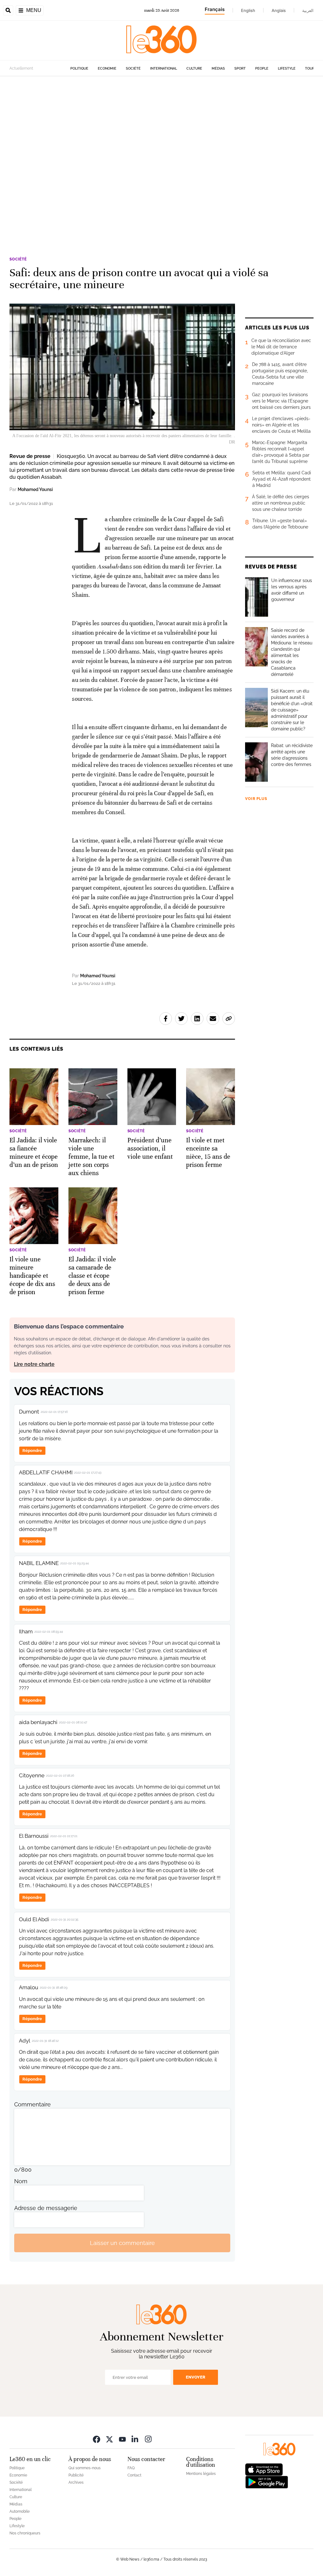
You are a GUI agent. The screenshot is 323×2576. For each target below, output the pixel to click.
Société (133, 69)
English (248, 10)
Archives (76, 2482)
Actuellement (21, 68)
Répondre (32, 1451)
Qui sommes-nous (85, 2468)
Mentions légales (201, 2474)
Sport (240, 69)
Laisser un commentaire (122, 2243)
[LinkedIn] (135, 2439)
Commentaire (32, 2104)
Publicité (76, 2475)
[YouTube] (122, 2439)
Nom (21, 2181)
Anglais (279, 10)
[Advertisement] (161, 157)
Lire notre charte (34, 1364)
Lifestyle (287, 69)
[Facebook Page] (97, 2439)
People (262, 69)
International (164, 69)
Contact (134, 2475)
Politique (79, 69)
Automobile (20, 2511)
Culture (194, 69)
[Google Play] (267, 2482)
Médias (218, 69)
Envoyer (196, 2377)
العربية (308, 10)
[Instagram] (148, 2439)
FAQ (131, 2468)
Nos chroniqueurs (25, 2533)
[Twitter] (109, 2439)
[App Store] (264, 2469)
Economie (107, 69)
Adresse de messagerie (46, 2208)
